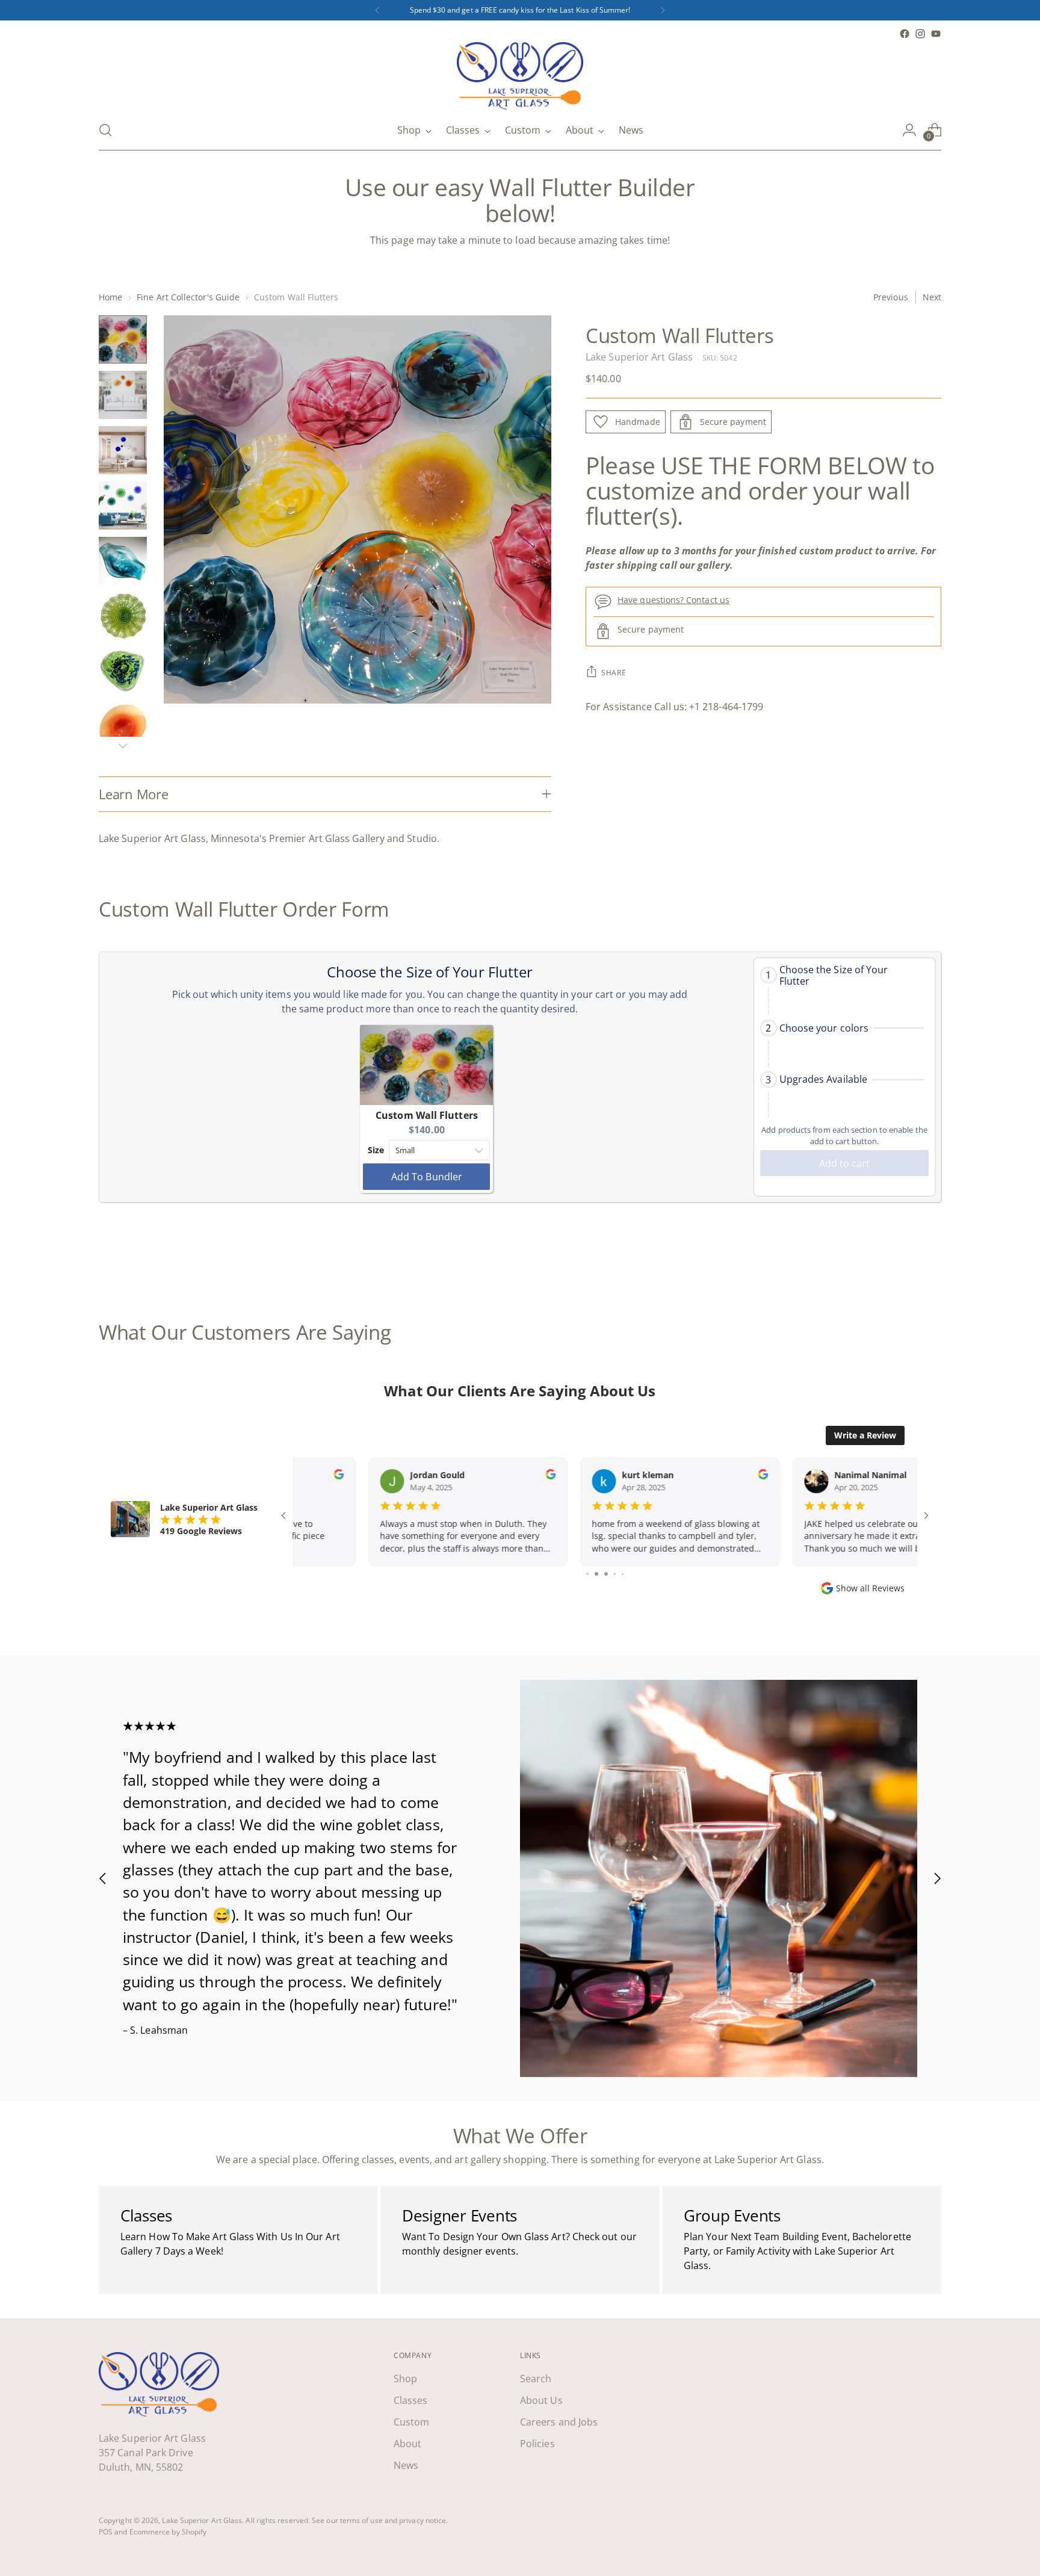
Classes (411, 2400)
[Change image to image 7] (123, 672)
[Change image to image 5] (123, 561)
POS (106, 2532)
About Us (541, 2400)
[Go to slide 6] (587, 1574)
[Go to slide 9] (614, 1574)
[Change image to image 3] (123, 450)
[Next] (663, 10)
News (406, 2465)
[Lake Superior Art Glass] (520, 76)
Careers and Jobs (559, 2422)
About (407, 2444)
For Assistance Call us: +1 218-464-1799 (674, 707)
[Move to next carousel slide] (931, 1256)
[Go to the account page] (909, 130)
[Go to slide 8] (605, 1574)
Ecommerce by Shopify (168, 2532)
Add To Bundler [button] (427, 1177)
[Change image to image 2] (123, 395)
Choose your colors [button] (824, 1028)
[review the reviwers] (476, 1476)
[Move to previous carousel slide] (903, 1257)
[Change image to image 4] (123, 506)
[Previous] (377, 10)
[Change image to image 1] (123, 339)
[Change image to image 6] (123, 616)
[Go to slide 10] (623, 1574)
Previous (891, 297)
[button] (844, 976)
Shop (405, 2379)
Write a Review (865, 1435)
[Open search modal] (105, 130)
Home (110, 297)
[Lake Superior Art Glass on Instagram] (920, 34)
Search (536, 2379)
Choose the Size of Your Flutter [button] (834, 976)
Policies (537, 2444)
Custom (411, 2422)
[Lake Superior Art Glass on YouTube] (936, 34)
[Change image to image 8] (123, 727)
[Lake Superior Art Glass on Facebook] (905, 34)
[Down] (123, 746)
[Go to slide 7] (595, 1574)
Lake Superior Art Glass (639, 357)
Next (932, 297)
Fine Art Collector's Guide (188, 297)
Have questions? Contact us (673, 600)
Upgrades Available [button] (823, 1079)
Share (614, 673)
